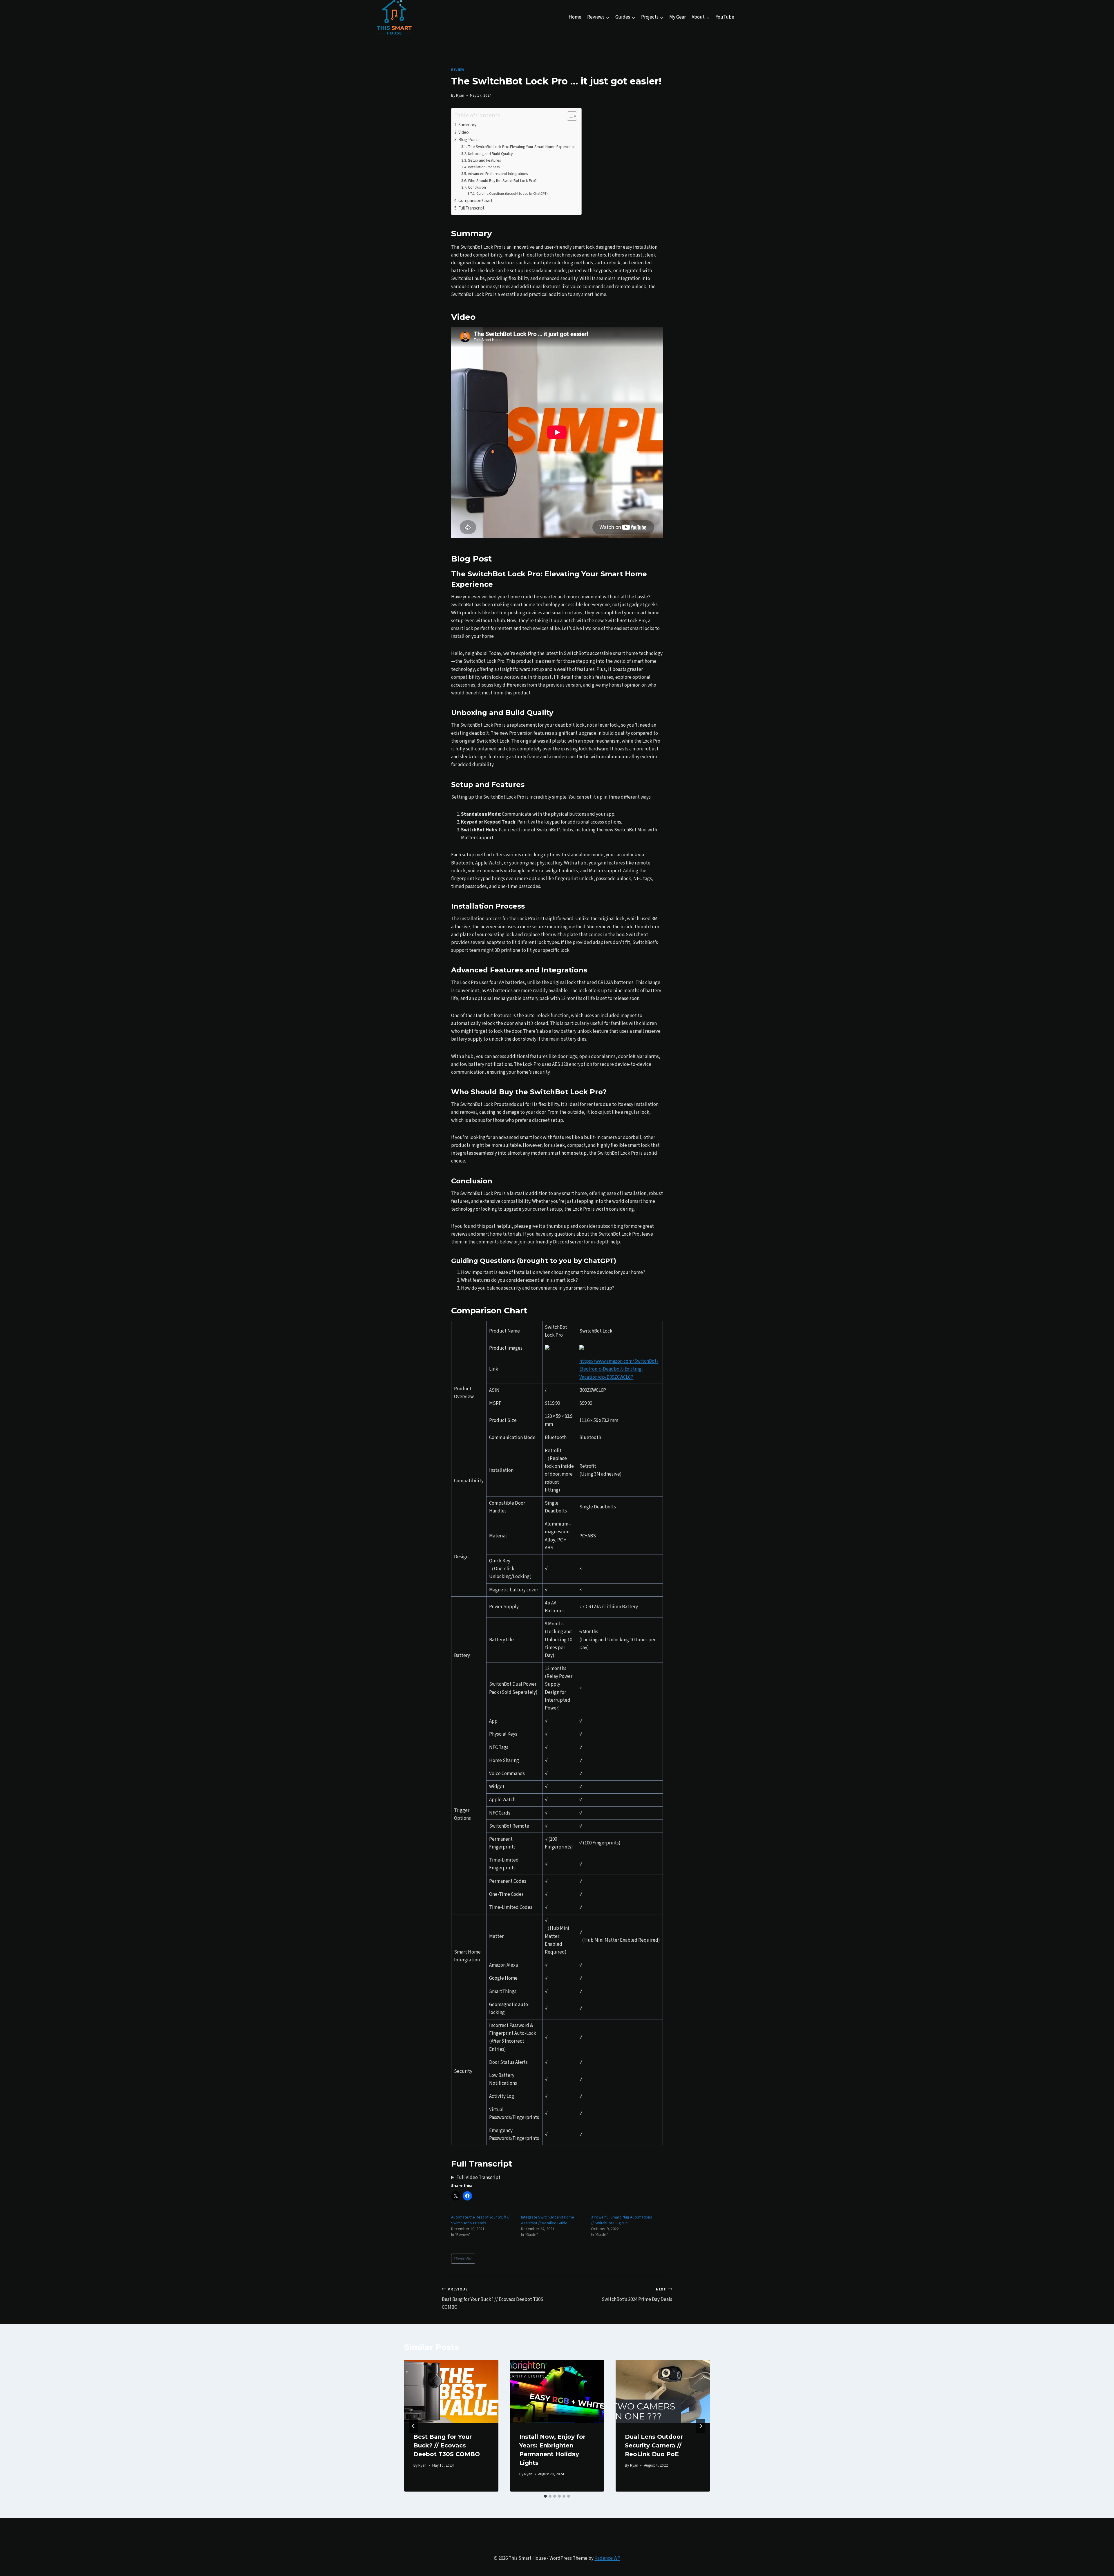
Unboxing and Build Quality (490, 154)
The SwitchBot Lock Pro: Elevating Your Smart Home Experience (522, 147)
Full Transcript (471, 208)
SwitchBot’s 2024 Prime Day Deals (637, 2295)
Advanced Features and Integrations (498, 174)
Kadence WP (607, 2558)
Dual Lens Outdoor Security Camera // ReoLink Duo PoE (654, 2445)
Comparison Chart (475, 201)
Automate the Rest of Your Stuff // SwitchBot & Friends (480, 2220)
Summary (467, 125)
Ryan (460, 95)
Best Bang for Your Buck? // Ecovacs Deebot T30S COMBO (493, 2299)
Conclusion (477, 187)
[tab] (545, 2496)
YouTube (725, 17)
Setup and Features (484, 160)
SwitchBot (463, 2259)
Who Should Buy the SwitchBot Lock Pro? (502, 181)
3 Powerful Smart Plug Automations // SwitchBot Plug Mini (622, 2220)
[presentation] (451, 2391)
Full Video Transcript (478, 2178)
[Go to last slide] (413, 2426)
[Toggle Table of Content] (569, 116)
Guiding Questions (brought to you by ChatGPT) (512, 194)
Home (575, 17)
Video (464, 132)
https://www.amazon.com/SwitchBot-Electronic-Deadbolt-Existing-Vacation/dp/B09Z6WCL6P (619, 1369)
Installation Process (484, 167)
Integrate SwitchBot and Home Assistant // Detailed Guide (548, 2220)
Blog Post (468, 140)
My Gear (678, 17)
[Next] (701, 2426)
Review (458, 70)
